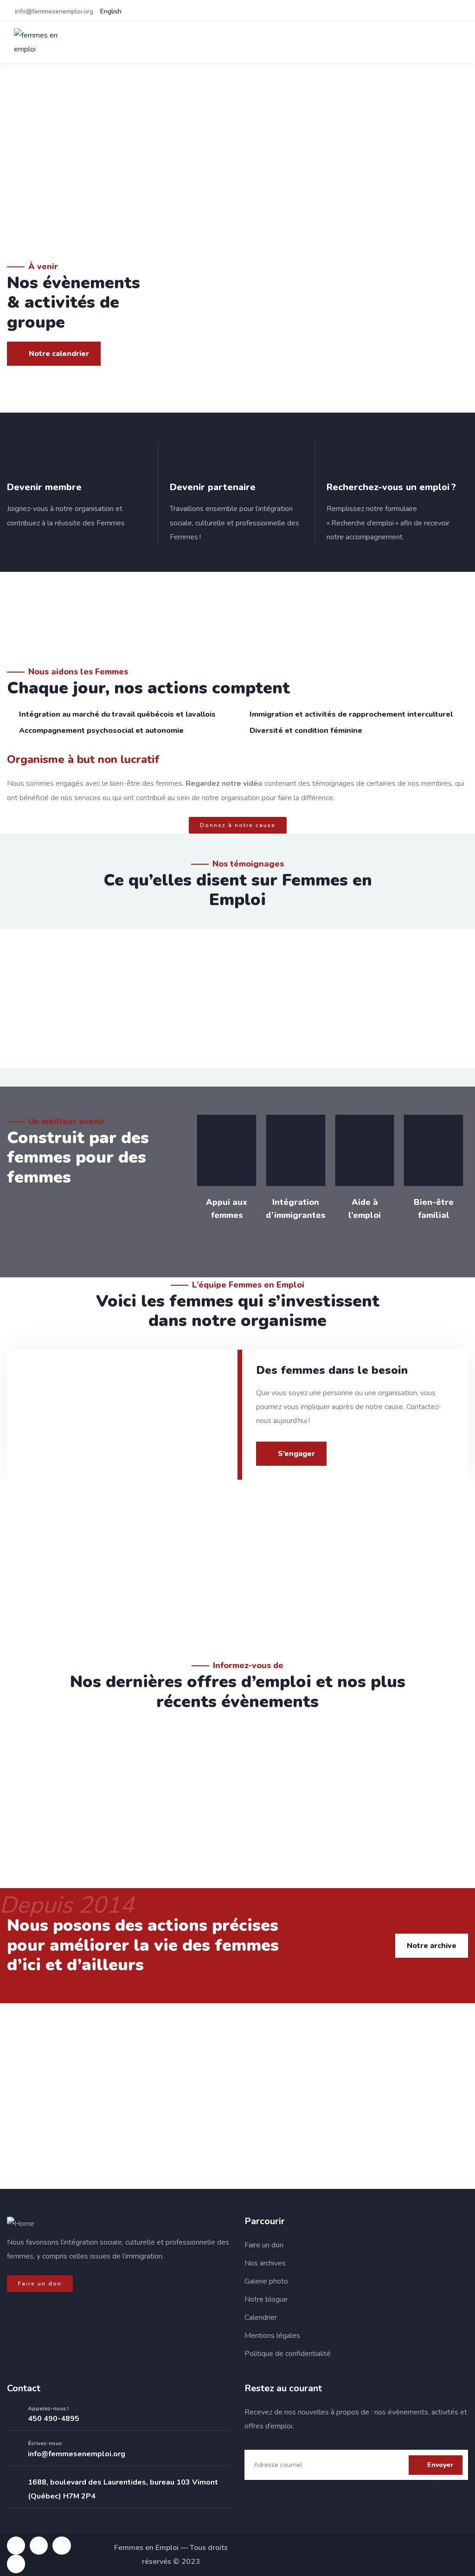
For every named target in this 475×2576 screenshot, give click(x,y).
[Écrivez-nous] (14, 2449)
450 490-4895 (54, 2419)
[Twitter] (16, 2564)
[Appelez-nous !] (14, 2414)
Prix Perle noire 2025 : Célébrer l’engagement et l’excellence (163, 1779)
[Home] (21, 2224)
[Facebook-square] (16, 2546)
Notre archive (432, 1946)
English (111, 11)
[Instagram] (39, 2546)
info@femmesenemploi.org (77, 2454)
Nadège (263, 1584)
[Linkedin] (61, 2546)
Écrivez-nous (45, 2443)
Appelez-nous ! (48, 2408)
